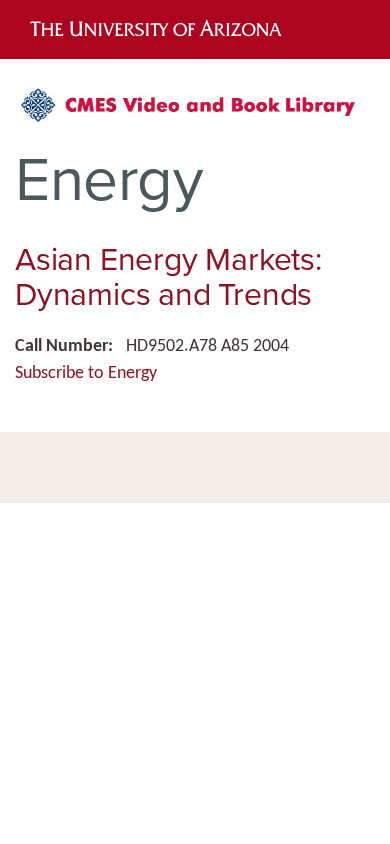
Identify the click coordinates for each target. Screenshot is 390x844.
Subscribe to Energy (86, 373)
